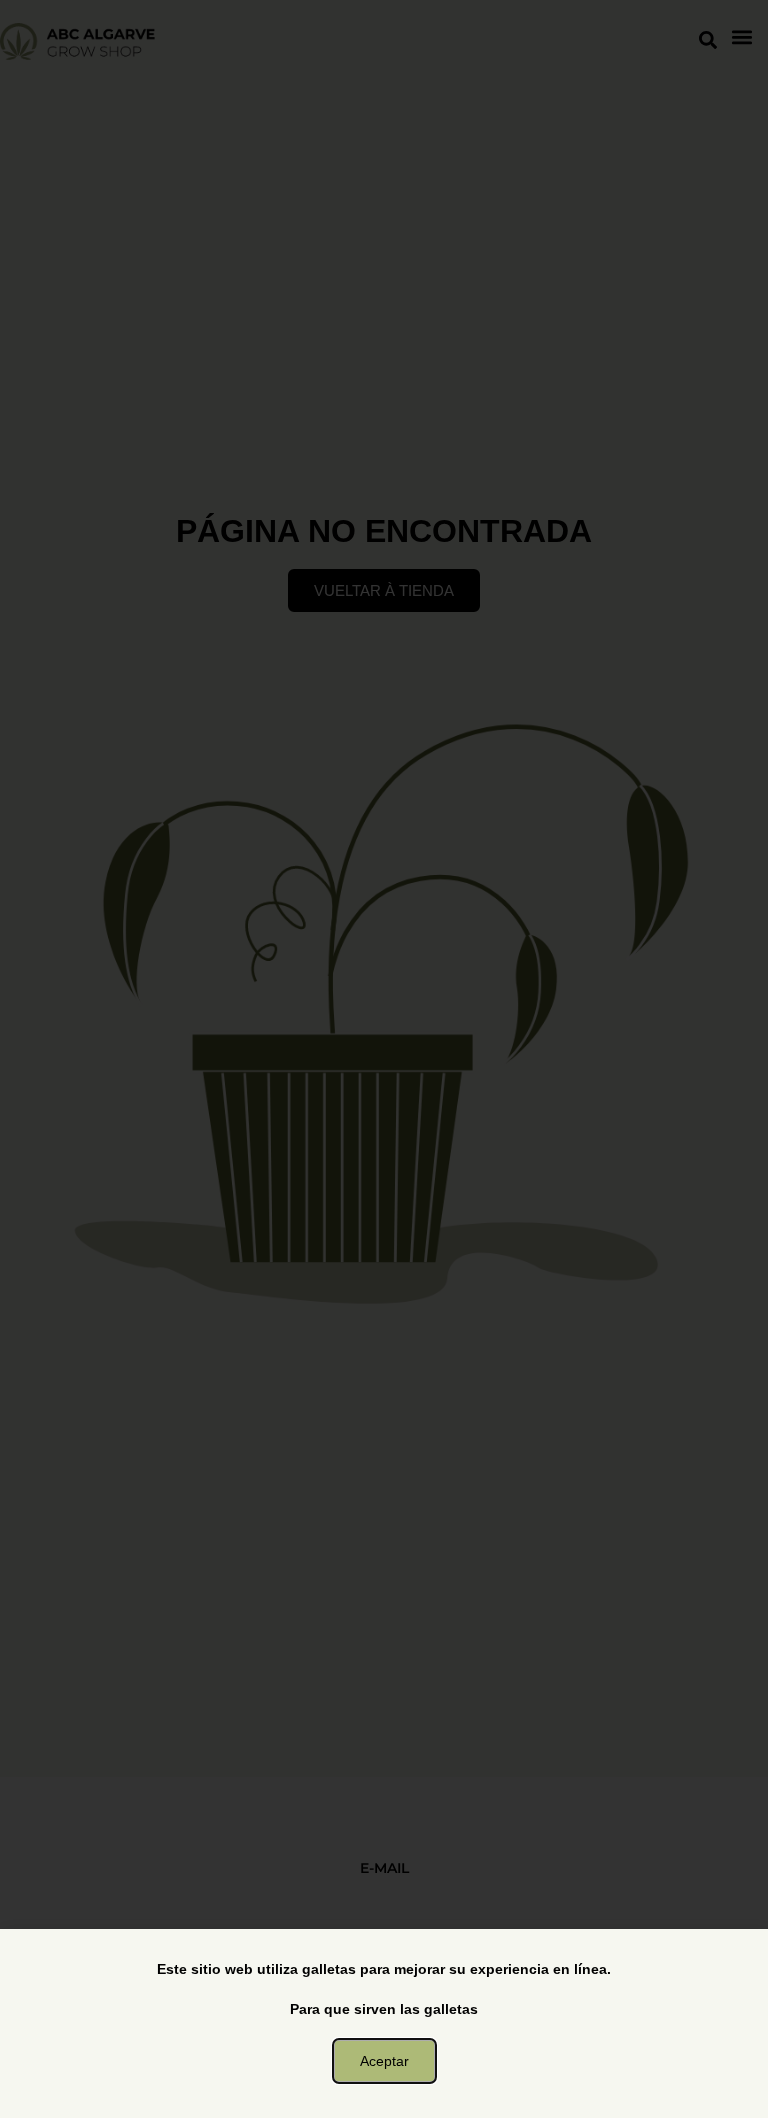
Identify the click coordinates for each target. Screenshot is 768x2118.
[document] (384, 1059)
